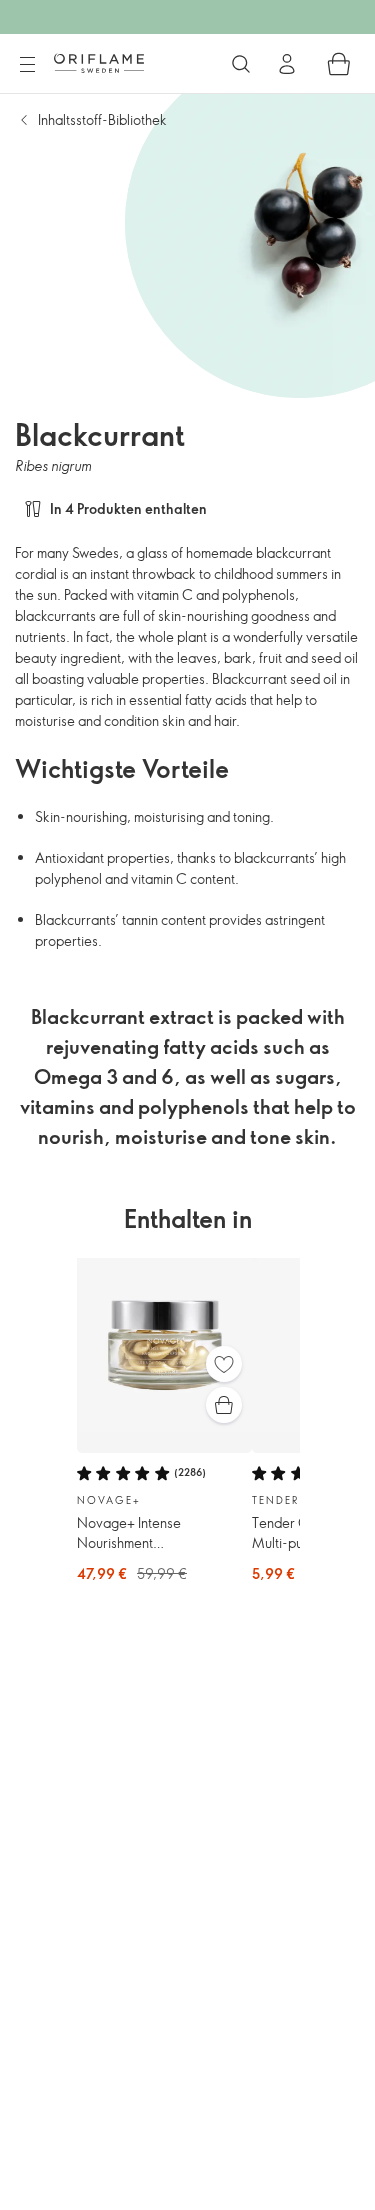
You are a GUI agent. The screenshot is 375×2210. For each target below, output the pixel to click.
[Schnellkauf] (224, 1405)
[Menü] (27, 65)
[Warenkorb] (339, 64)
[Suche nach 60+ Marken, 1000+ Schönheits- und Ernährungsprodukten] (241, 64)
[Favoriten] (224, 1364)
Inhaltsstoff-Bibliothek (102, 119)
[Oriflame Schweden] (99, 63)
